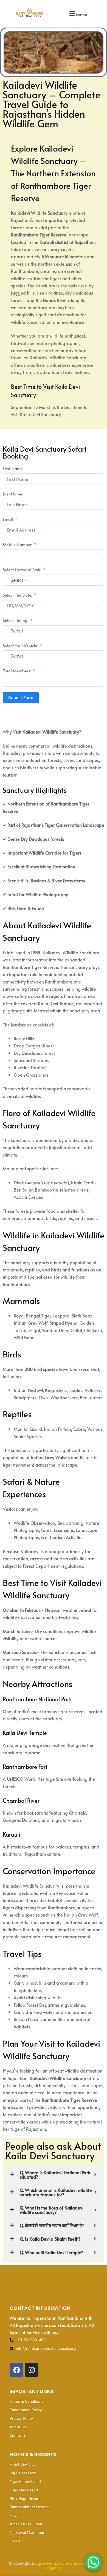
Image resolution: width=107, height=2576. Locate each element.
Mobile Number (17, 544)
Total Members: (17, 671)
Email (8, 519)
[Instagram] (32, 2370)
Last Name (12, 494)
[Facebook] (16, 2370)
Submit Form (21, 698)
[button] (78, 14)
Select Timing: (16, 620)
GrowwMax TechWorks (58, 2563)
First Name (13, 468)
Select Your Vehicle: (20, 646)
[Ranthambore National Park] (30, 13)
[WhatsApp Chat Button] (93, 2562)
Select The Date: (17, 595)
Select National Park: (22, 569)
